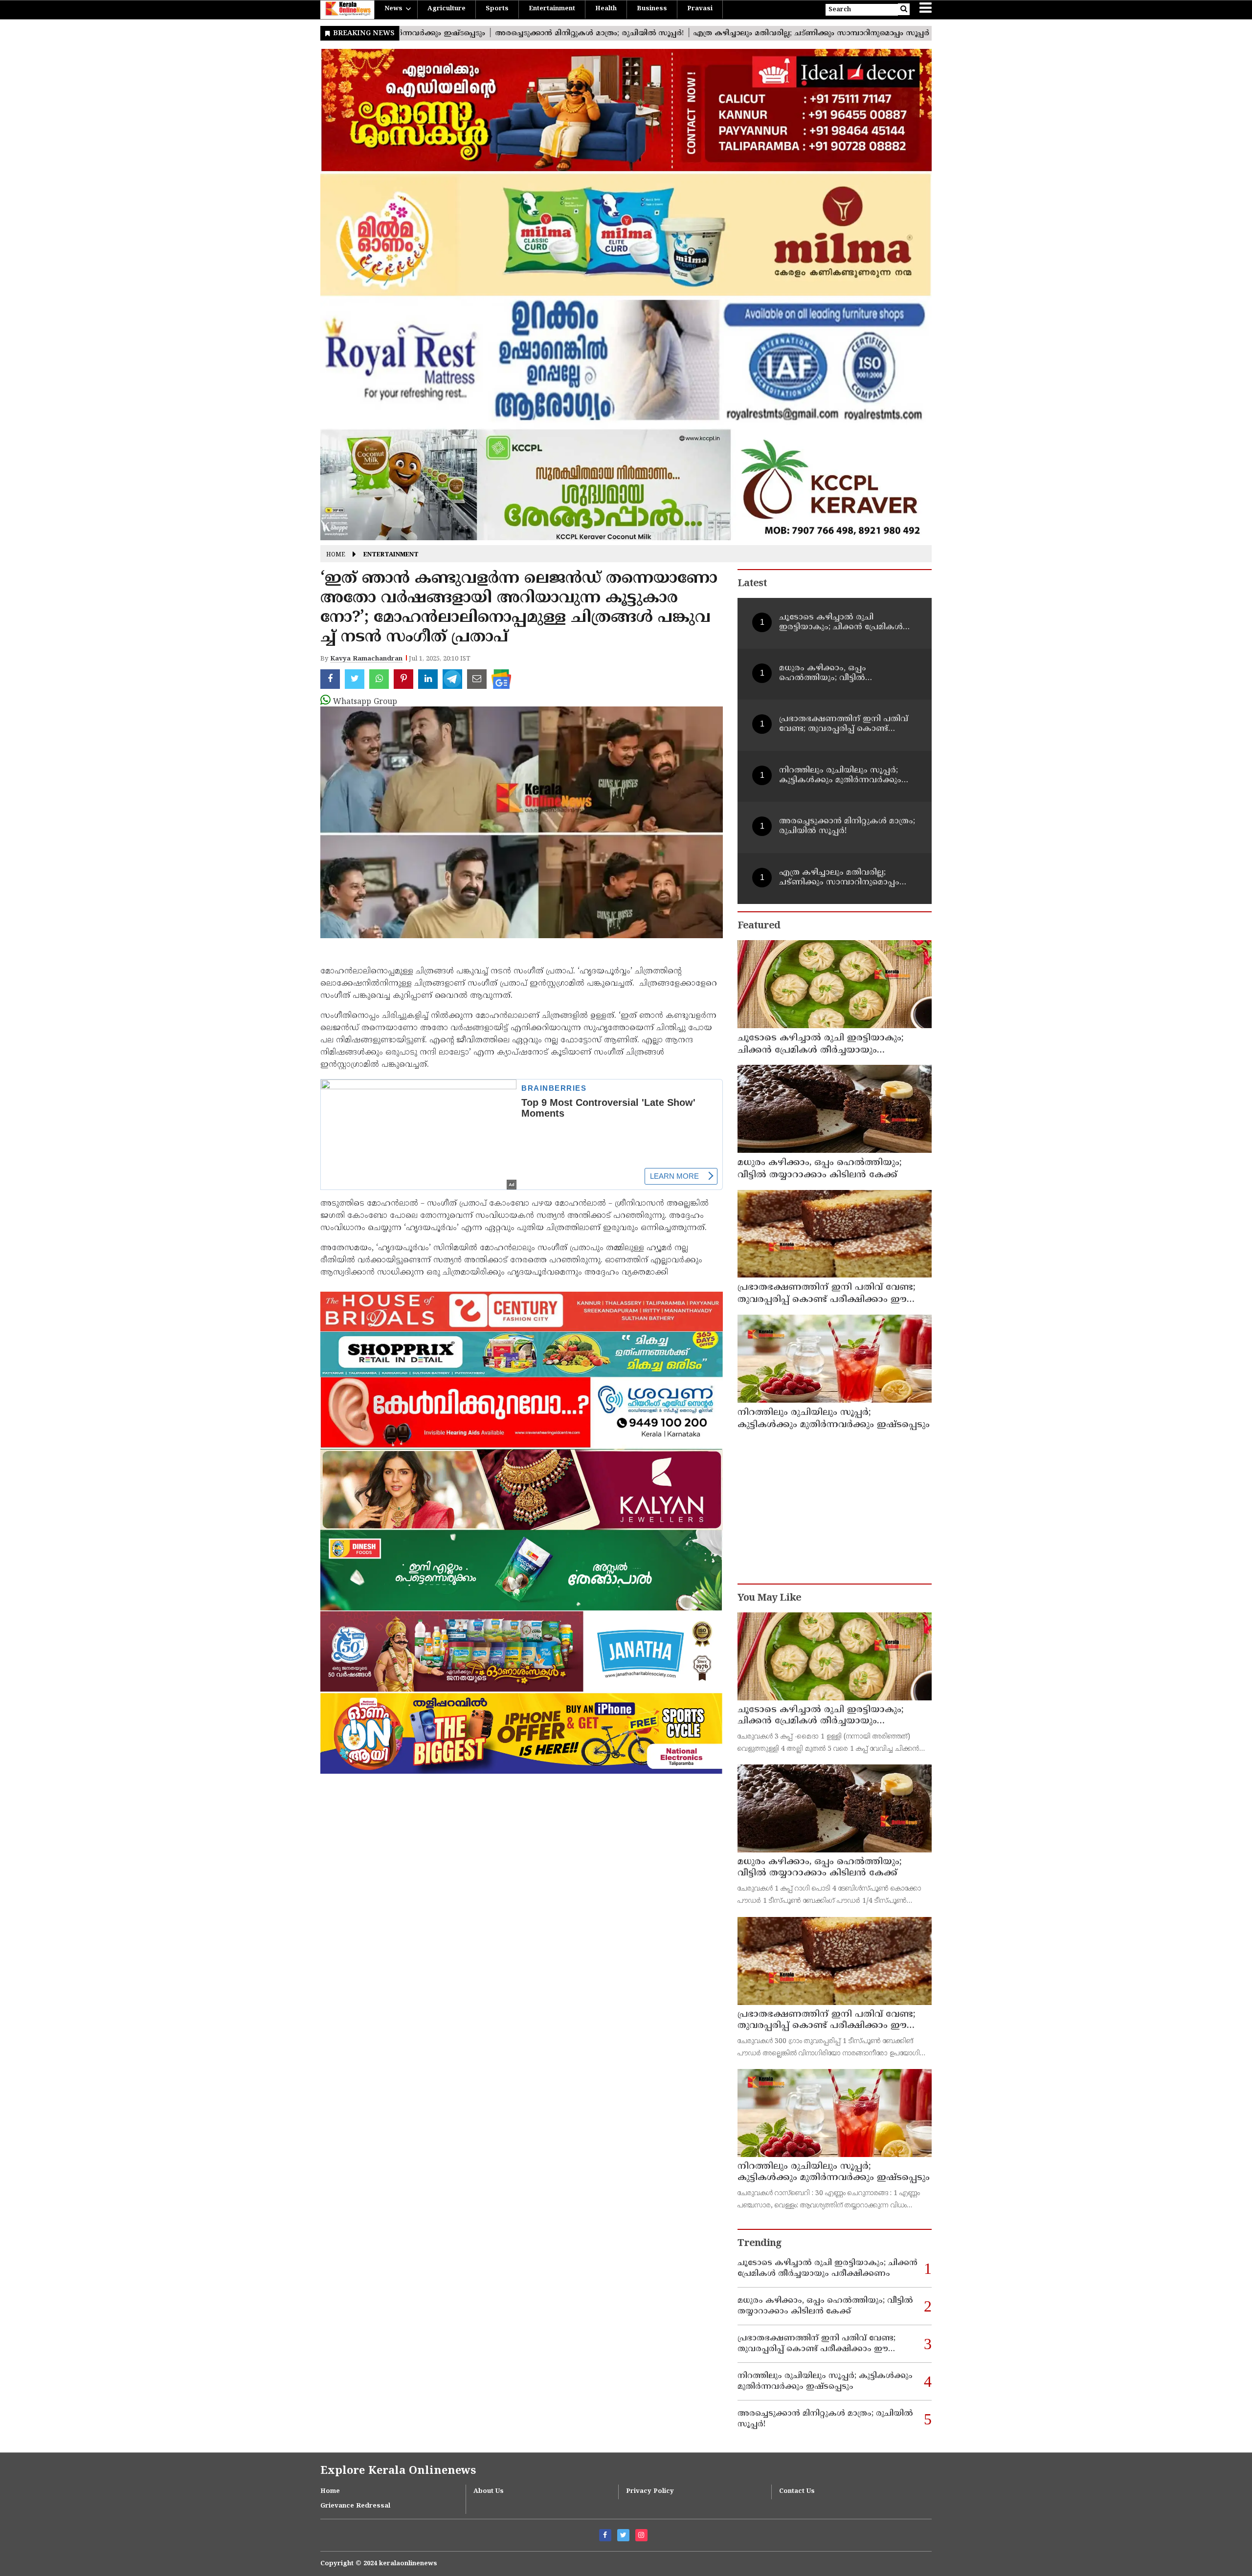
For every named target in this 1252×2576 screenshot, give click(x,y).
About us (489, 2491)
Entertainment (552, 9)
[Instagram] (641, 2535)
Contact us (797, 2491)
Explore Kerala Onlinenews (398, 2471)
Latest (752, 584)
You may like (769, 1598)
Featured (759, 926)
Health (606, 9)
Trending (760, 2244)
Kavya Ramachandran (366, 659)
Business (652, 9)
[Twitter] (623, 2535)
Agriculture (447, 9)
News (393, 9)
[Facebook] (605, 2535)
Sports (497, 9)
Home (336, 555)
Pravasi (700, 9)
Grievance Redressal (355, 2506)
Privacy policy (650, 2491)
